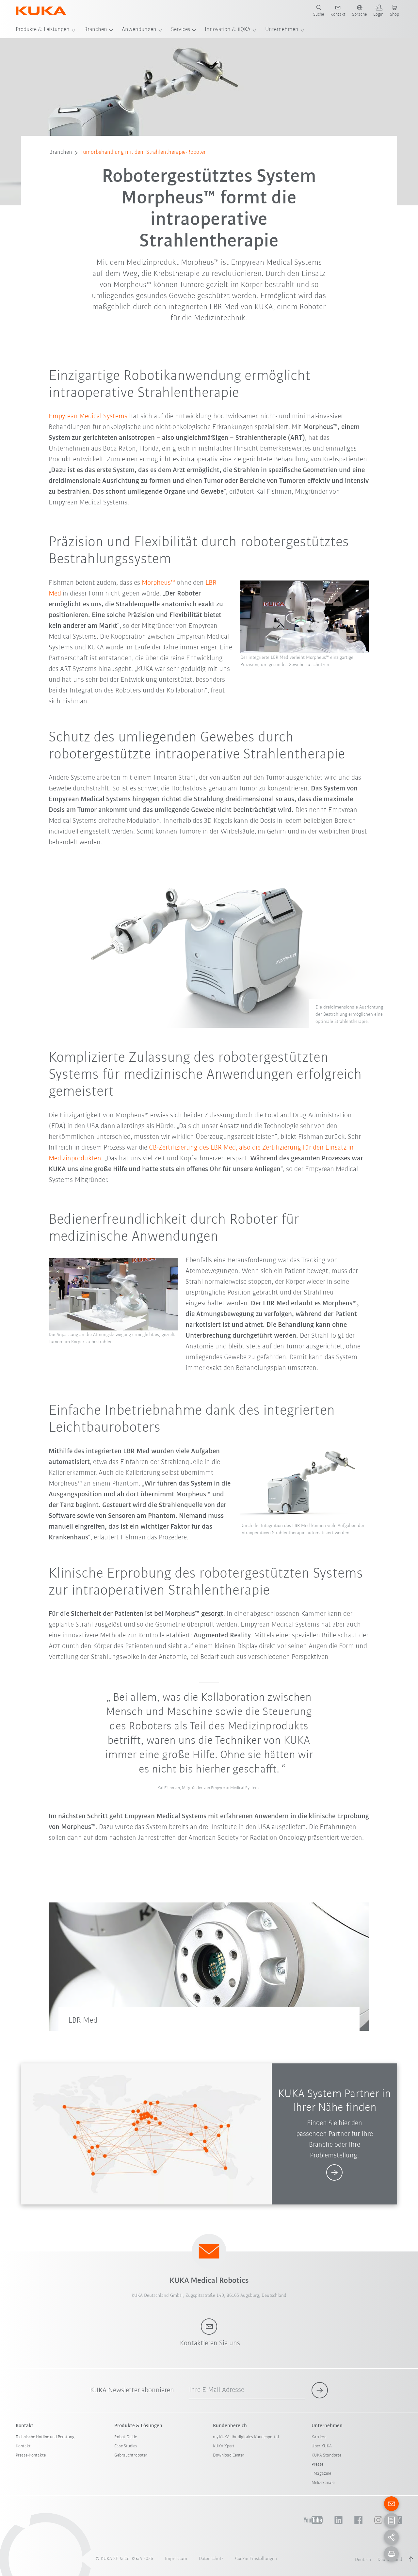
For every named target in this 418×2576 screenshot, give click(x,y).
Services (181, 30)
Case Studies (126, 2446)
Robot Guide (126, 2437)
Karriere (319, 2437)
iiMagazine (321, 2474)
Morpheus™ (158, 583)
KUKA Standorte (326, 2455)
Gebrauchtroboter (131, 2455)
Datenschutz (211, 2559)
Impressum (176, 2559)
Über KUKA (322, 2446)
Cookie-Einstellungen (256, 2559)
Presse (317, 2465)
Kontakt (23, 2446)
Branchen (96, 30)
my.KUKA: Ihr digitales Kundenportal (246, 2437)
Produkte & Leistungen (43, 30)
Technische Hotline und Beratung (45, 2437)
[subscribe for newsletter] (320, 2390)
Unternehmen (282, 30)
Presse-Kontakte (31, 2455)
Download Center (229, 2455)
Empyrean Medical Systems (88, 416)
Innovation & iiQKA (228, 30)
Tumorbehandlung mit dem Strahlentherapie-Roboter (143, 152)
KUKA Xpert (224, 2446)
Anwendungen (139, 30)
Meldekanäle (323, 2483)
